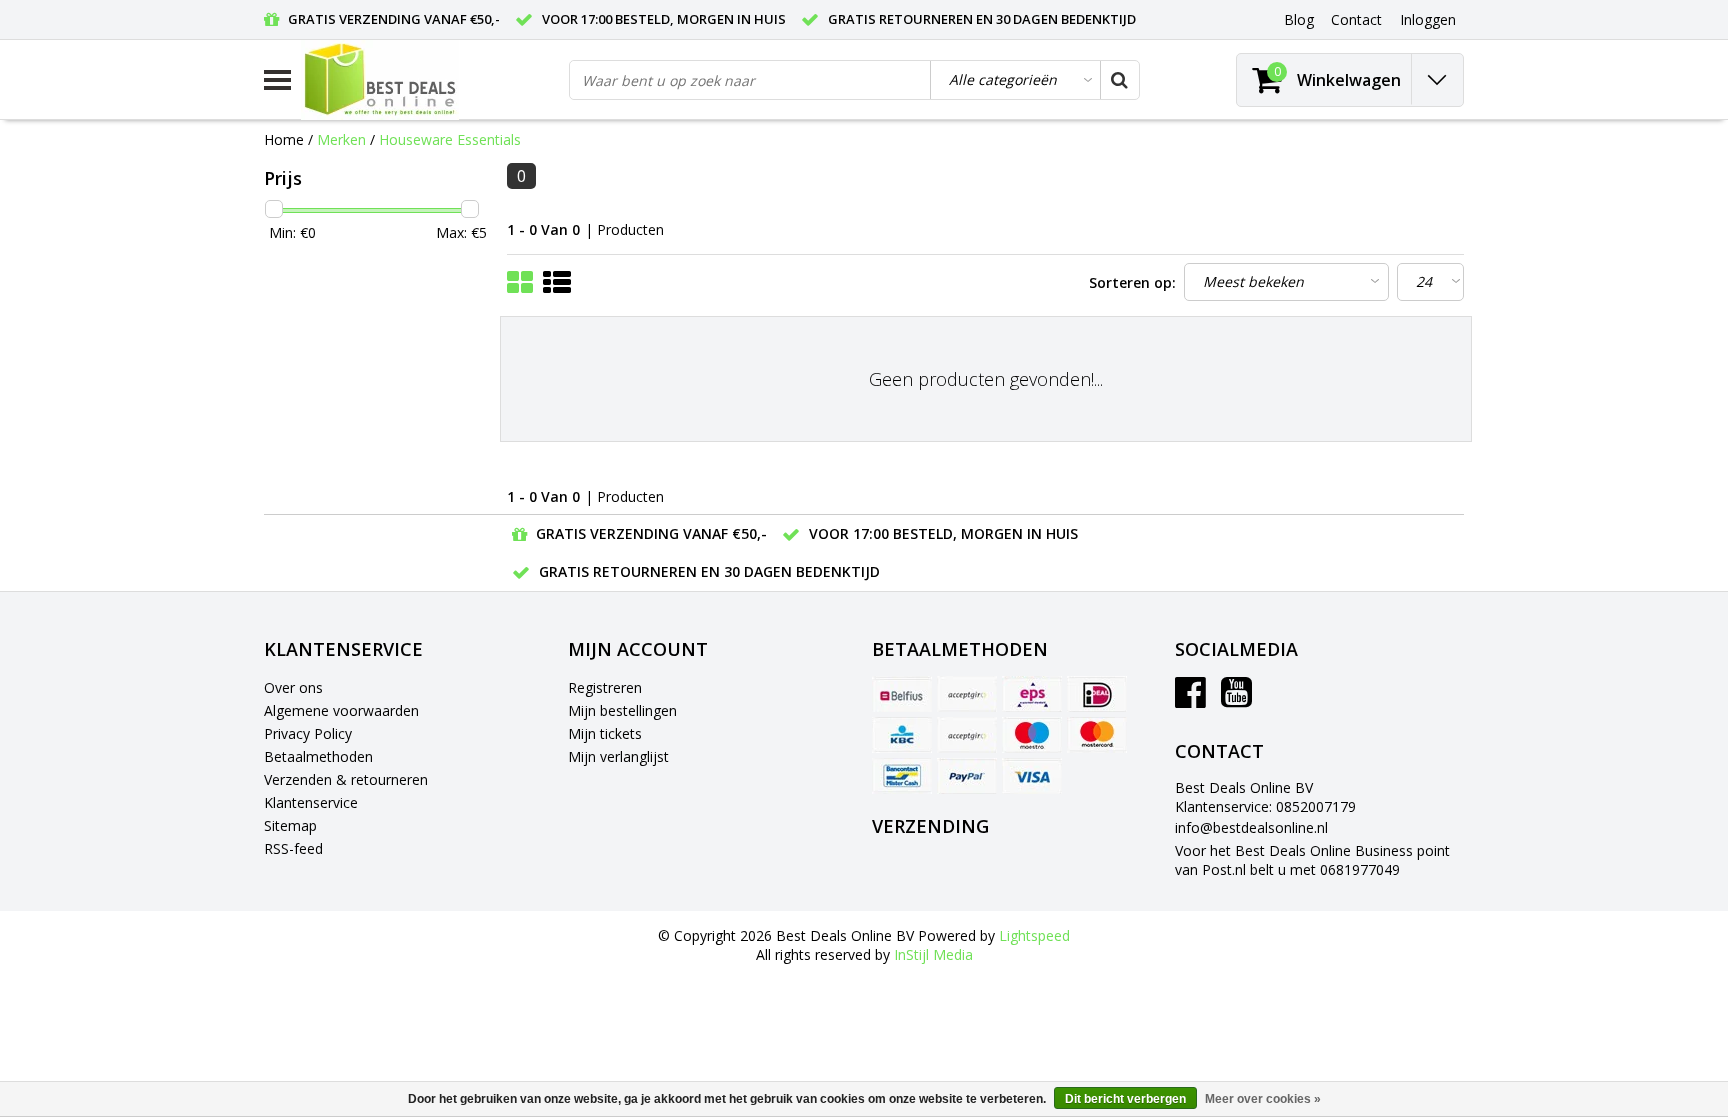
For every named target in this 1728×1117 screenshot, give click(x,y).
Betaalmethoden (318, 756)
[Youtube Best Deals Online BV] (1236, 699)
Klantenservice (311, 802)
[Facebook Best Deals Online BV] (1190, 699)
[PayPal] (967, 776)
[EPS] (1032, 694)
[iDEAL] (1097, 694)
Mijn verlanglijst (618, 756)
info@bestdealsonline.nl (1251, 827)
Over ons (293, 687)
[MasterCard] (1097, 735)
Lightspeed (1034, 935)
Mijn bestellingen (622, 710)
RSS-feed (293, 848)
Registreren (605, 687)
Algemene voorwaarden (341, 710)
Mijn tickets (605, 733)
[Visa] (1032, 776)
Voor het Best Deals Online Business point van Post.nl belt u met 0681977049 (1312, 860)
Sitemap (290, 825)
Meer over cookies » (1263, 1099)
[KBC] (902, 735)
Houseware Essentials (450, 139)
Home (284, 139)
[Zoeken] (1119, 80)
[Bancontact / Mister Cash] (902, 776)
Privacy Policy (308, 733)
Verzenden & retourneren (346, 779)
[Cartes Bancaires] (967, 694)
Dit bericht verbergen (1125, 1099)
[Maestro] (1032, 735)
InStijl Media (933, 954)
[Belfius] (902, 694)
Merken (341, 139)
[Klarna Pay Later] (967, 735)
